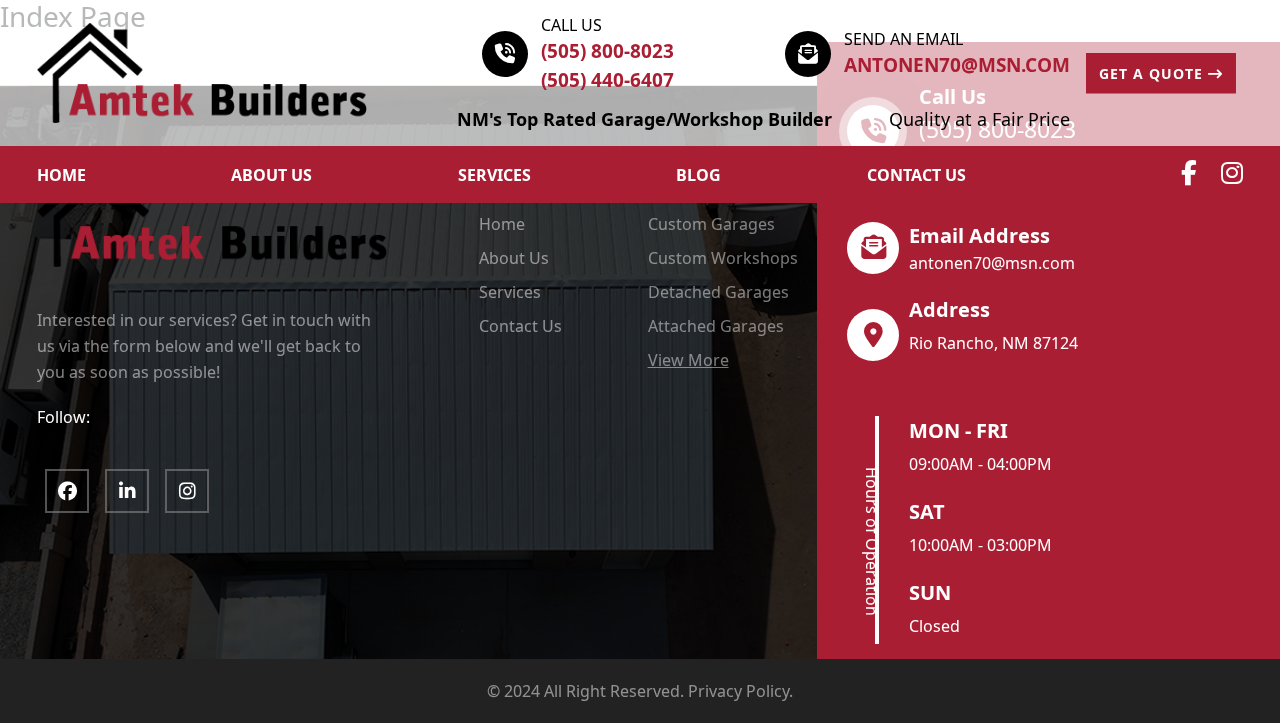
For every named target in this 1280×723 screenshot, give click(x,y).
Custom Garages (711, 224)
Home (502, 224)
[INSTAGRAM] (187, 491)
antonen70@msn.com (957, 65)
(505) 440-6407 (607, 80)
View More (688, 360)
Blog (698, 175)
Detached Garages (718, 292)
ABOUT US (271, 175)
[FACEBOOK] (67, 491)
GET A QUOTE (1153, 73)
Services (494, 175)
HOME (61, 175)
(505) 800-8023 (607, 51)
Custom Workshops (723, 258)
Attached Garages (716, 326)
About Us (514, 258)
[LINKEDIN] (127, 491)
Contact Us (916, 175)
